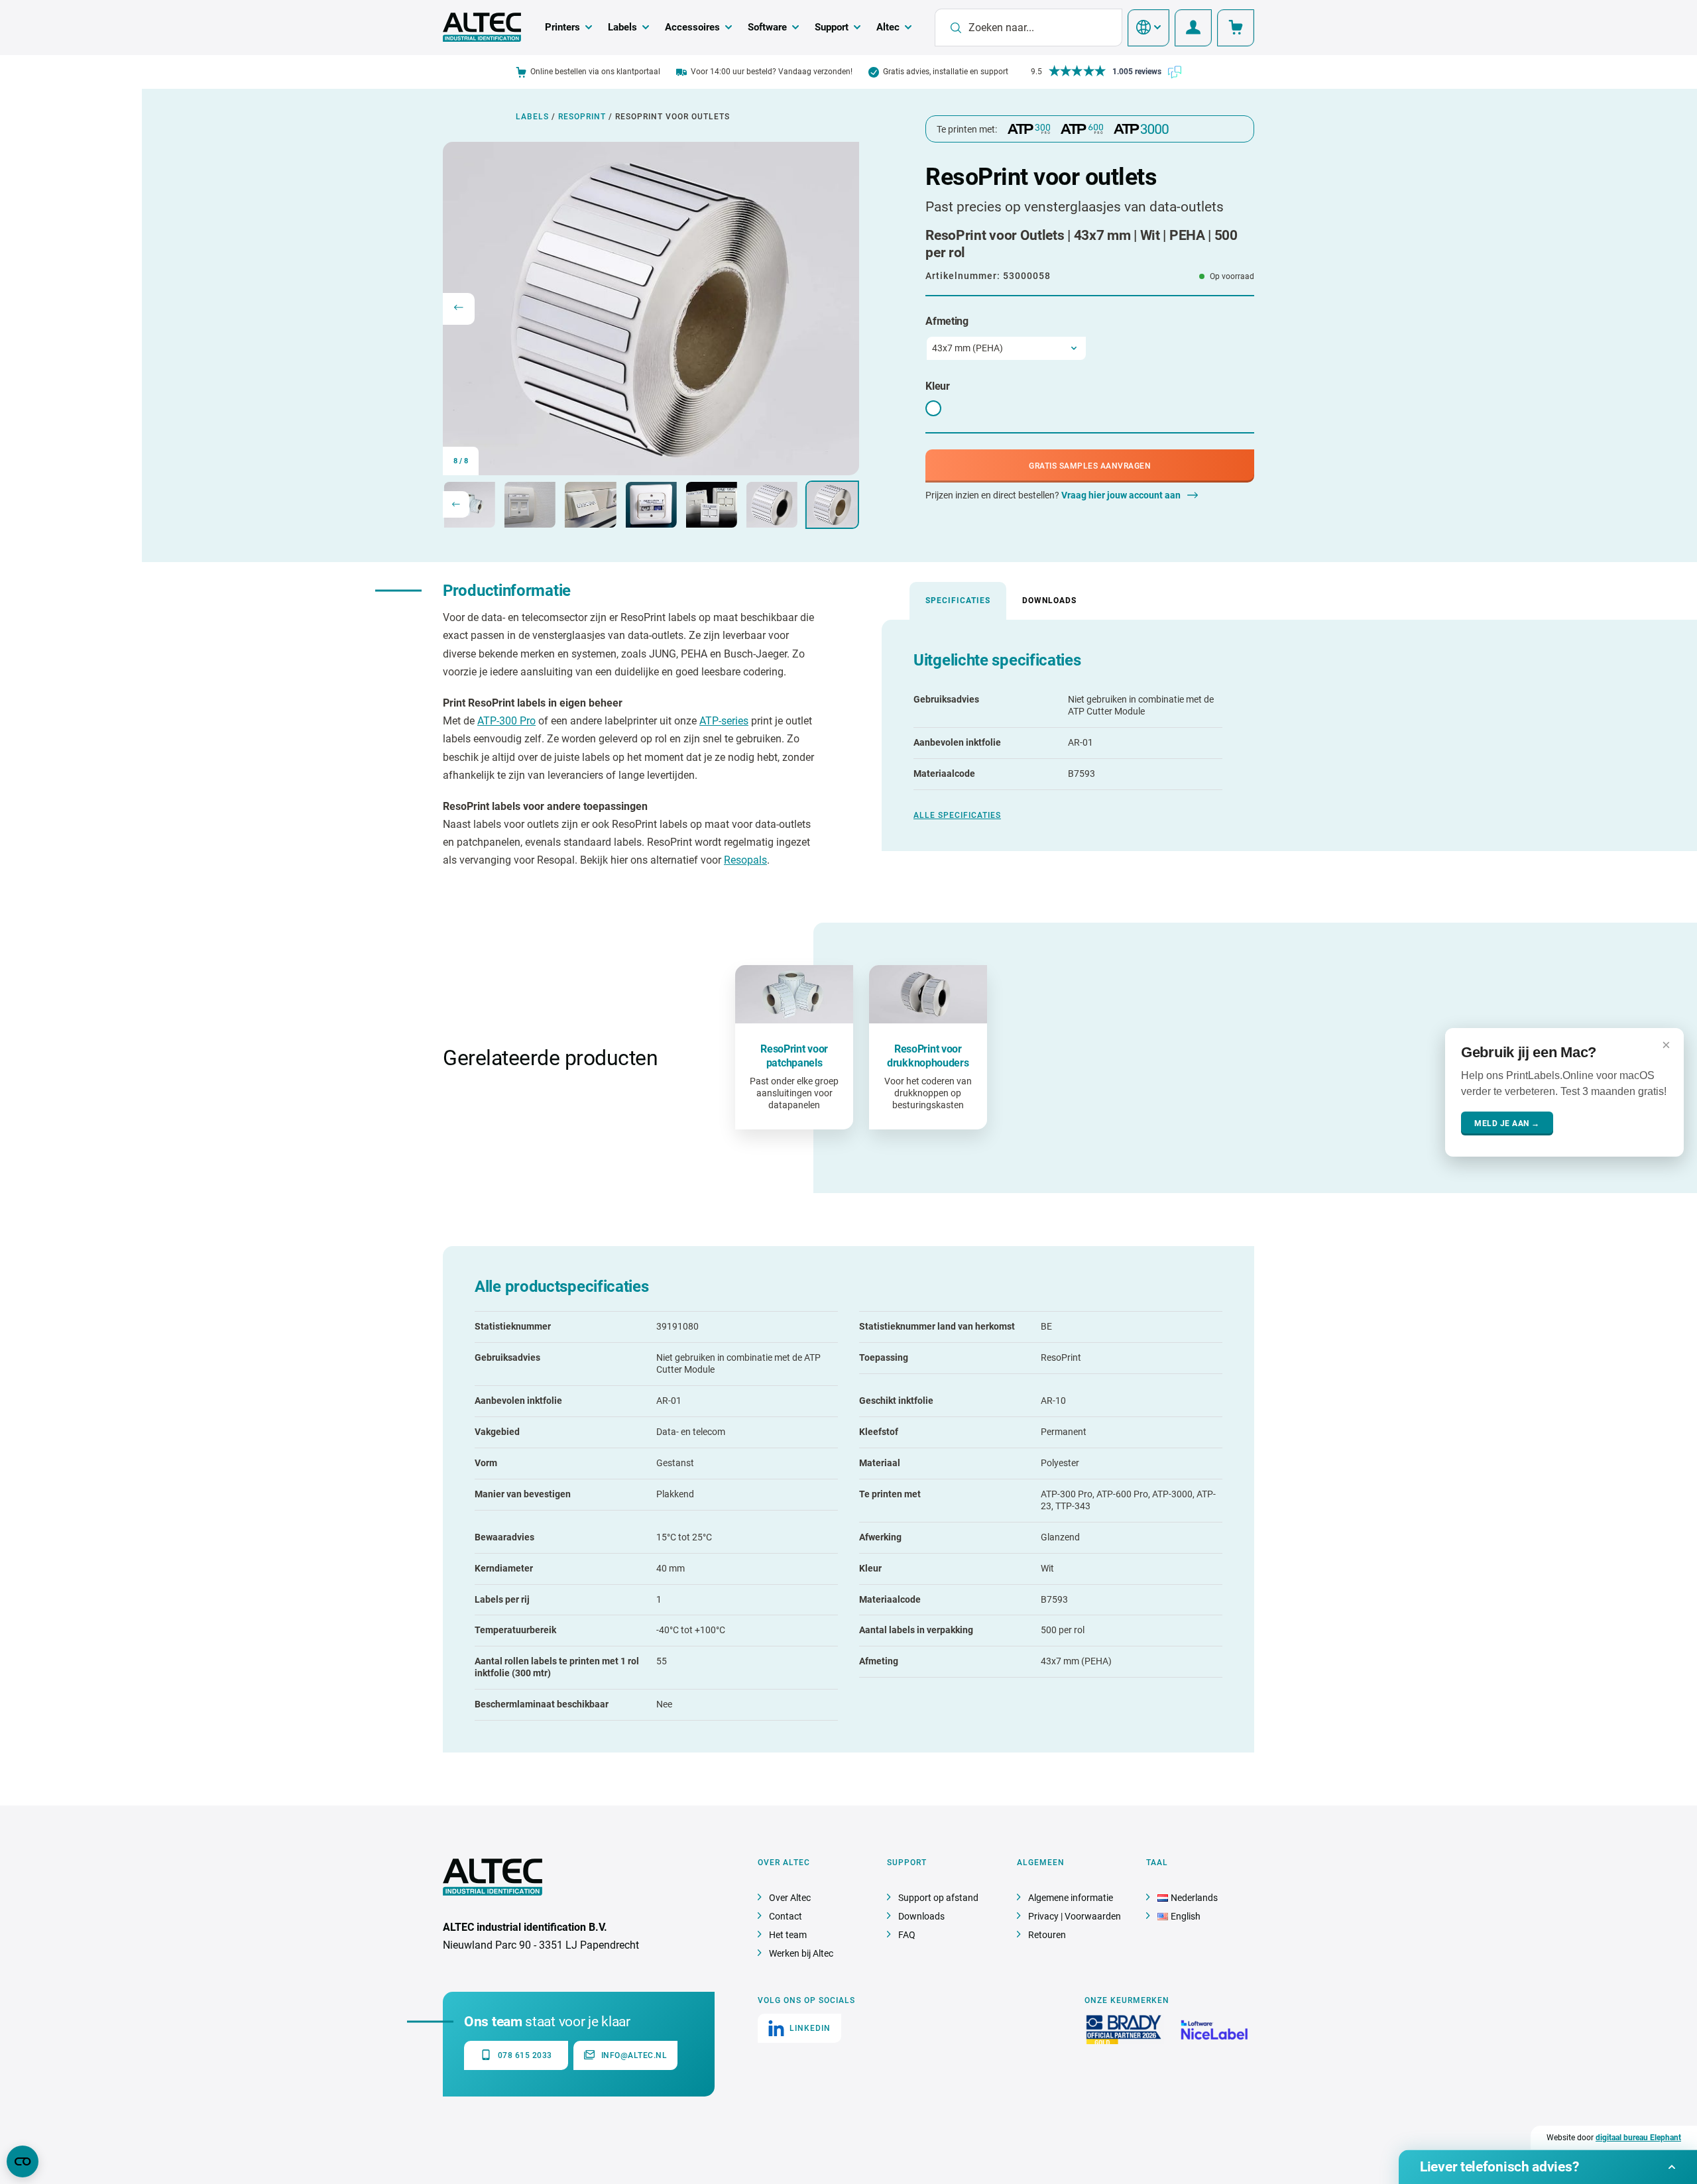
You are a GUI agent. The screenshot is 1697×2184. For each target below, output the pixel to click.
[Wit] (933, 408)
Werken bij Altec (801, 1953)
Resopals (745, 860)
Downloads (1049, 601)
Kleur (938, 386)
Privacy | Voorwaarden (1075, 1916)
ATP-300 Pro (506, 721)
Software (767, 27)
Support (832, 27)
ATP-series (724, 721)
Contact (786, 1916)
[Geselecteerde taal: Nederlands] (1148, 28)
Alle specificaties (957, 815)
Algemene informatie (1071, 1898)
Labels (622, 27)
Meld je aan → (1507, 1123)
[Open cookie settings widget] (23, 2161)
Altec (888, 27)
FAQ (907, 1935)
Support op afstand (938, 1898)
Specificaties (958, 601)
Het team (788, 1935)
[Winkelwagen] (1236, 28)
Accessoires (692, 27)
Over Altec (790, 1898)
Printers (562, 27)
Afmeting (947, 321)
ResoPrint (582, 117)
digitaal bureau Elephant (1638, 2138)
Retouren (1047, 1935)
